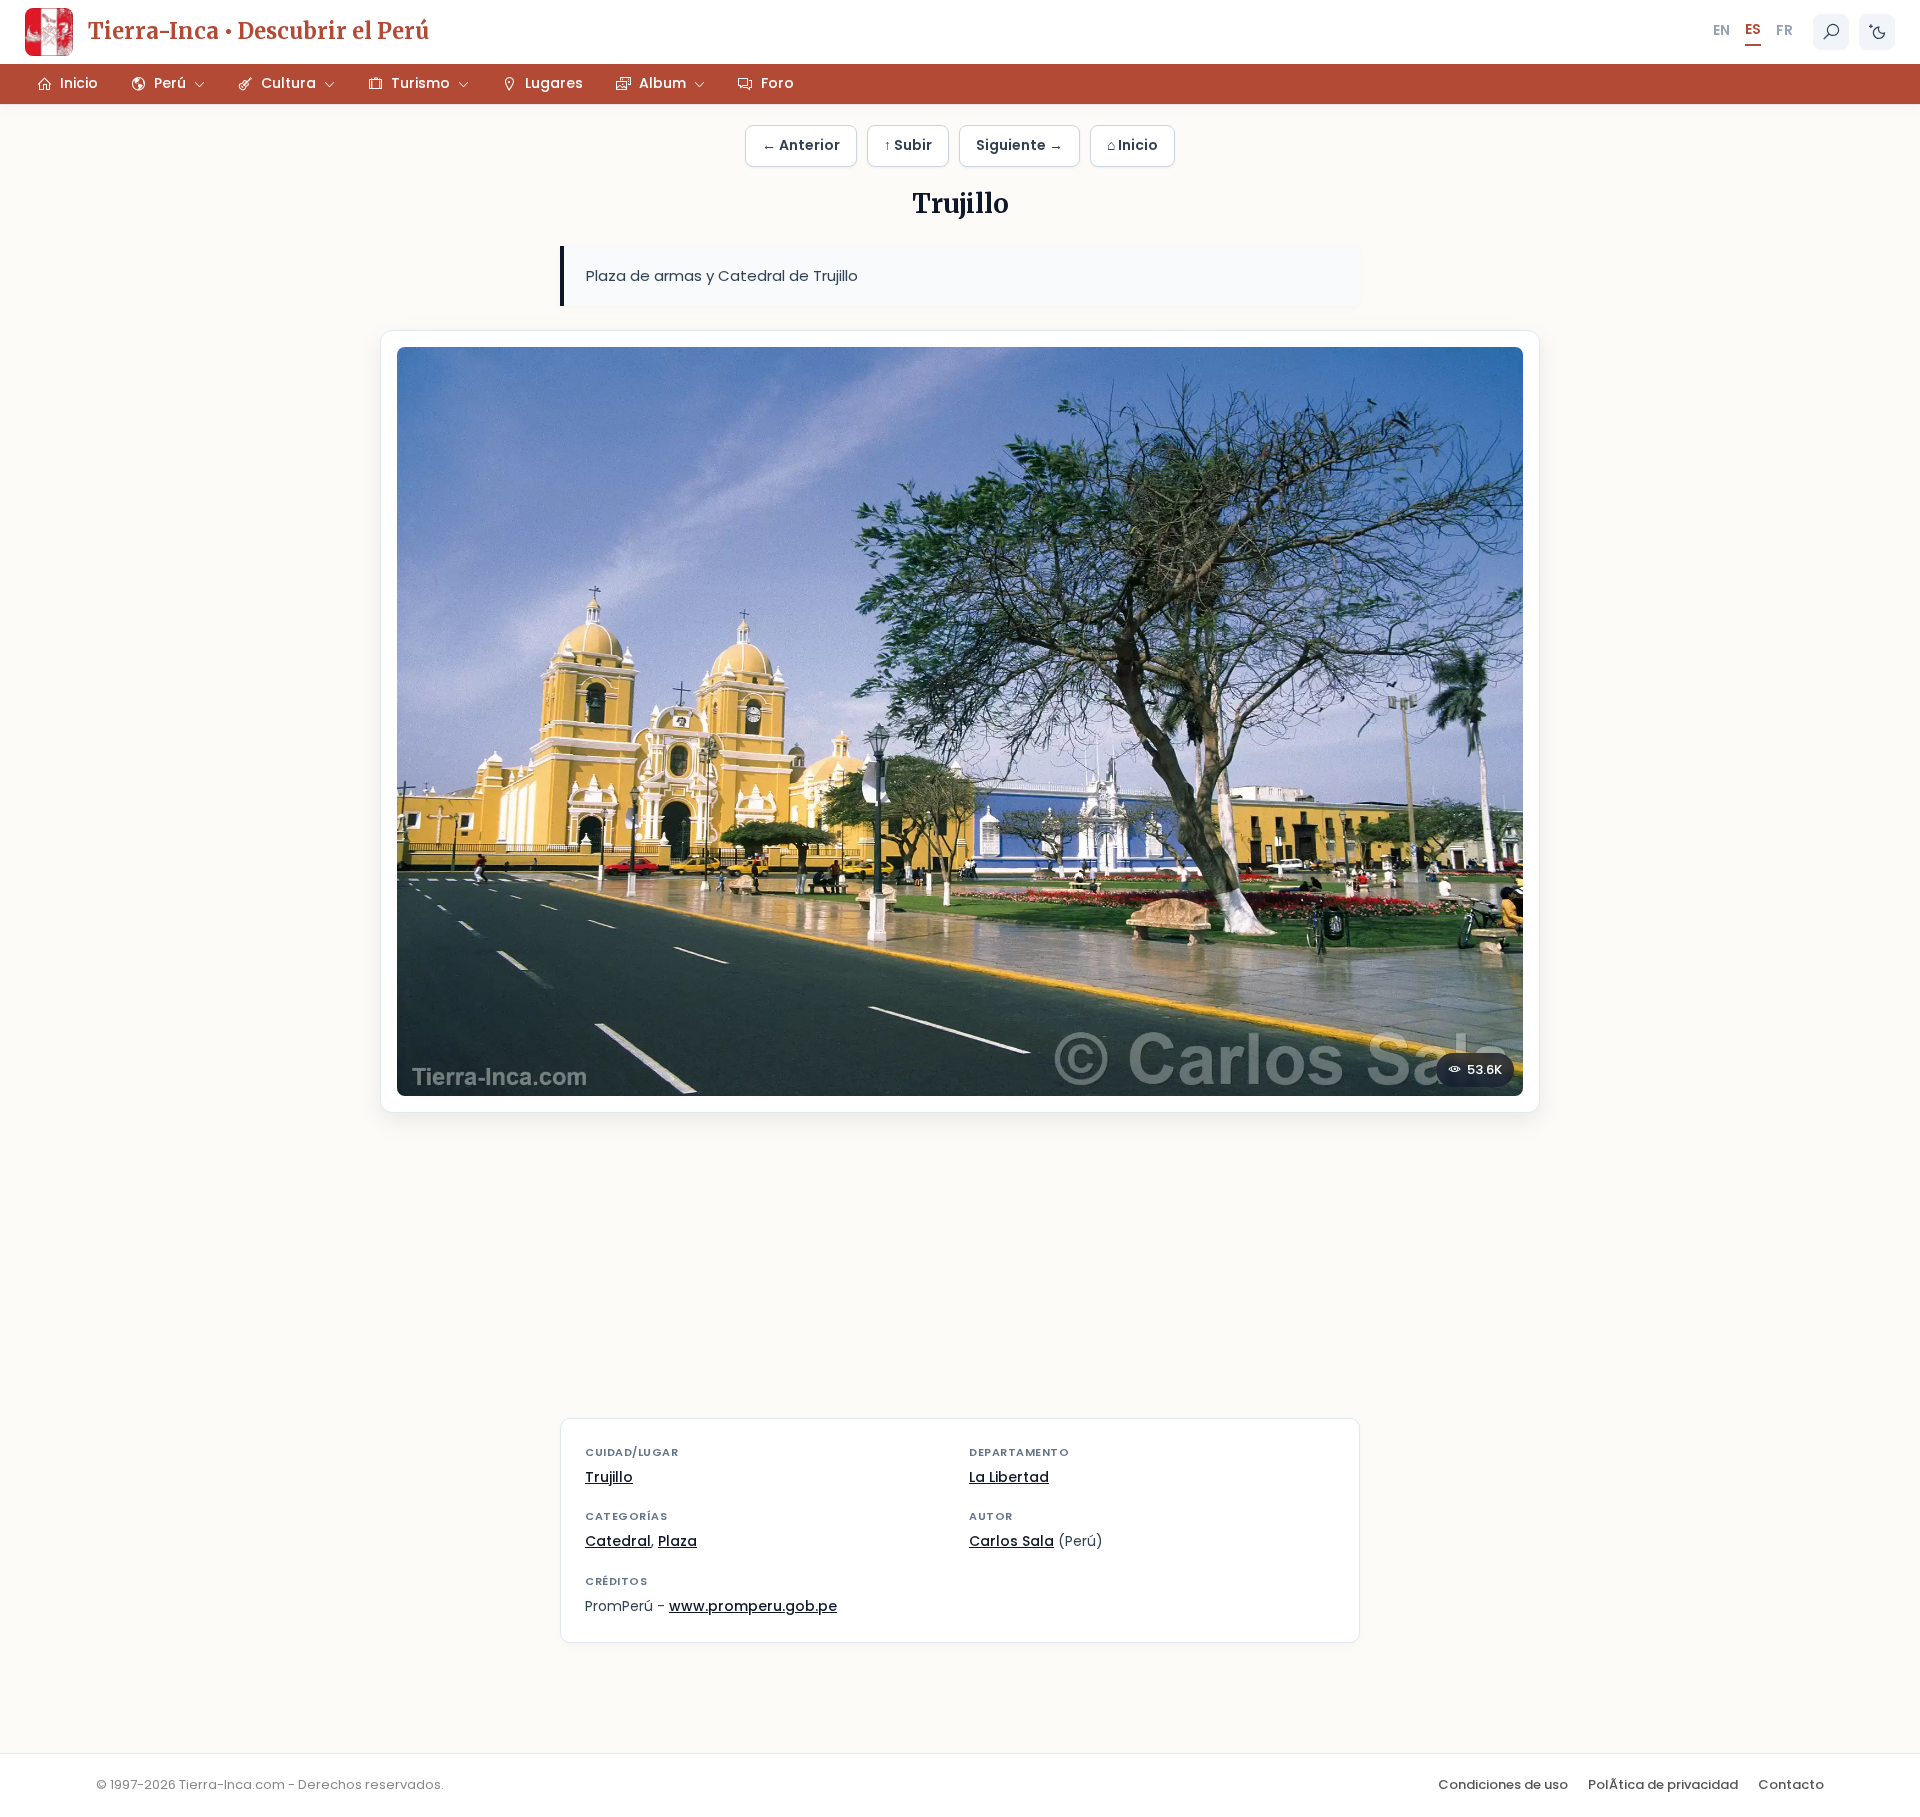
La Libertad (1009, 1477)
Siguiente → (1019, 145)
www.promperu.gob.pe (753, 1606)
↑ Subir (908, 145)
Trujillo (609, 1477)
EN (1721, 30)
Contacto (1791, 1784)
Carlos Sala (1011, 1541)
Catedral (618, 1541)
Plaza (677, 1541)
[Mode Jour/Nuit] (1877, 32)
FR (1784, 30)
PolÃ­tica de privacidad (1663, 1784)
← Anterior (801, 145)
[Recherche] (1831, 32)
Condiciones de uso (1503, 1784)
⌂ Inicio (1132, 145)
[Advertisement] (960, 1278)
